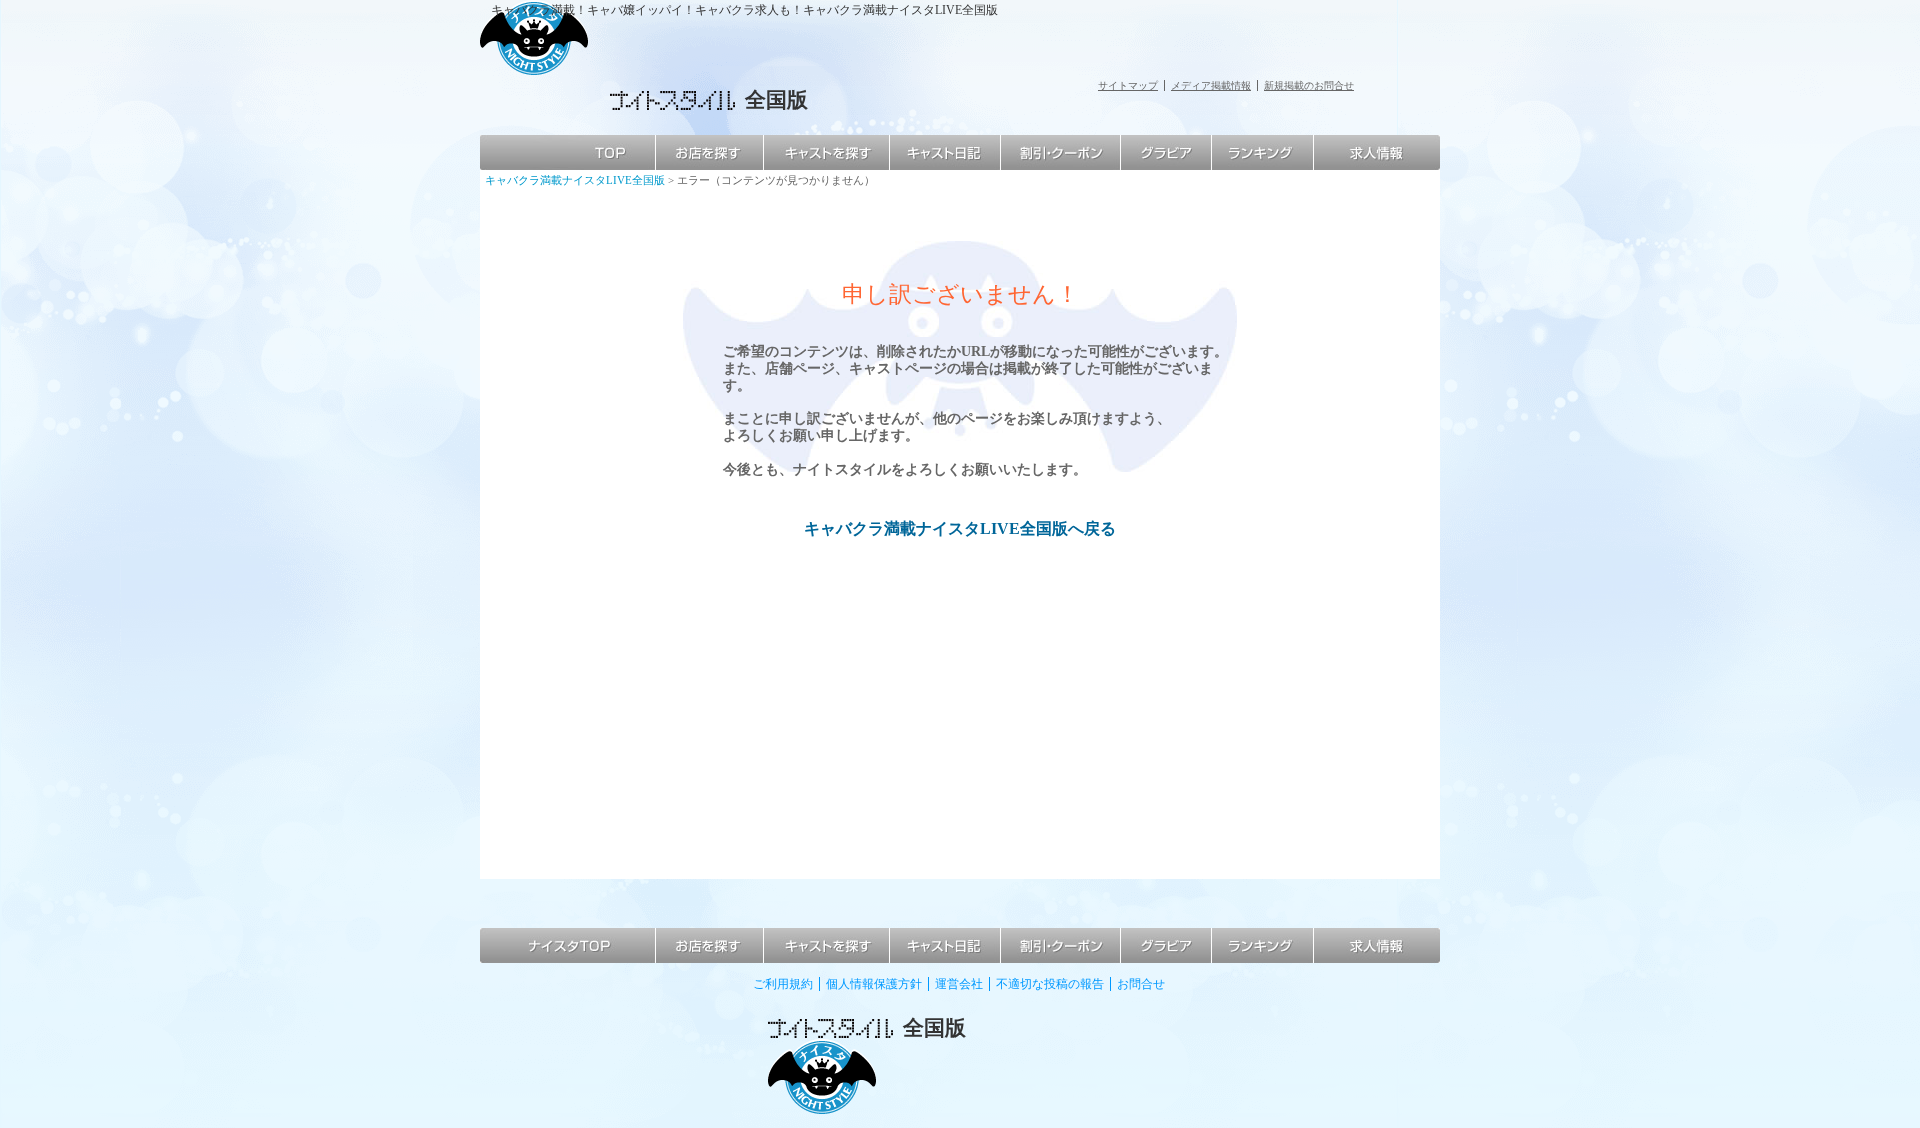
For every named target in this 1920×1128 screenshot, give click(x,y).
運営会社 (959, 984)
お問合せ (1141, 984)
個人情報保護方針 (874, 984)
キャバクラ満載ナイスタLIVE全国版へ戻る (960, 528)
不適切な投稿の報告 (1050, 984)
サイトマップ (1128, 85)
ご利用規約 (783, 984)
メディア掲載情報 (1211, 85)
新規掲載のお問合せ (1309, 85)
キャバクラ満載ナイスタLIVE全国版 (575, 180)
